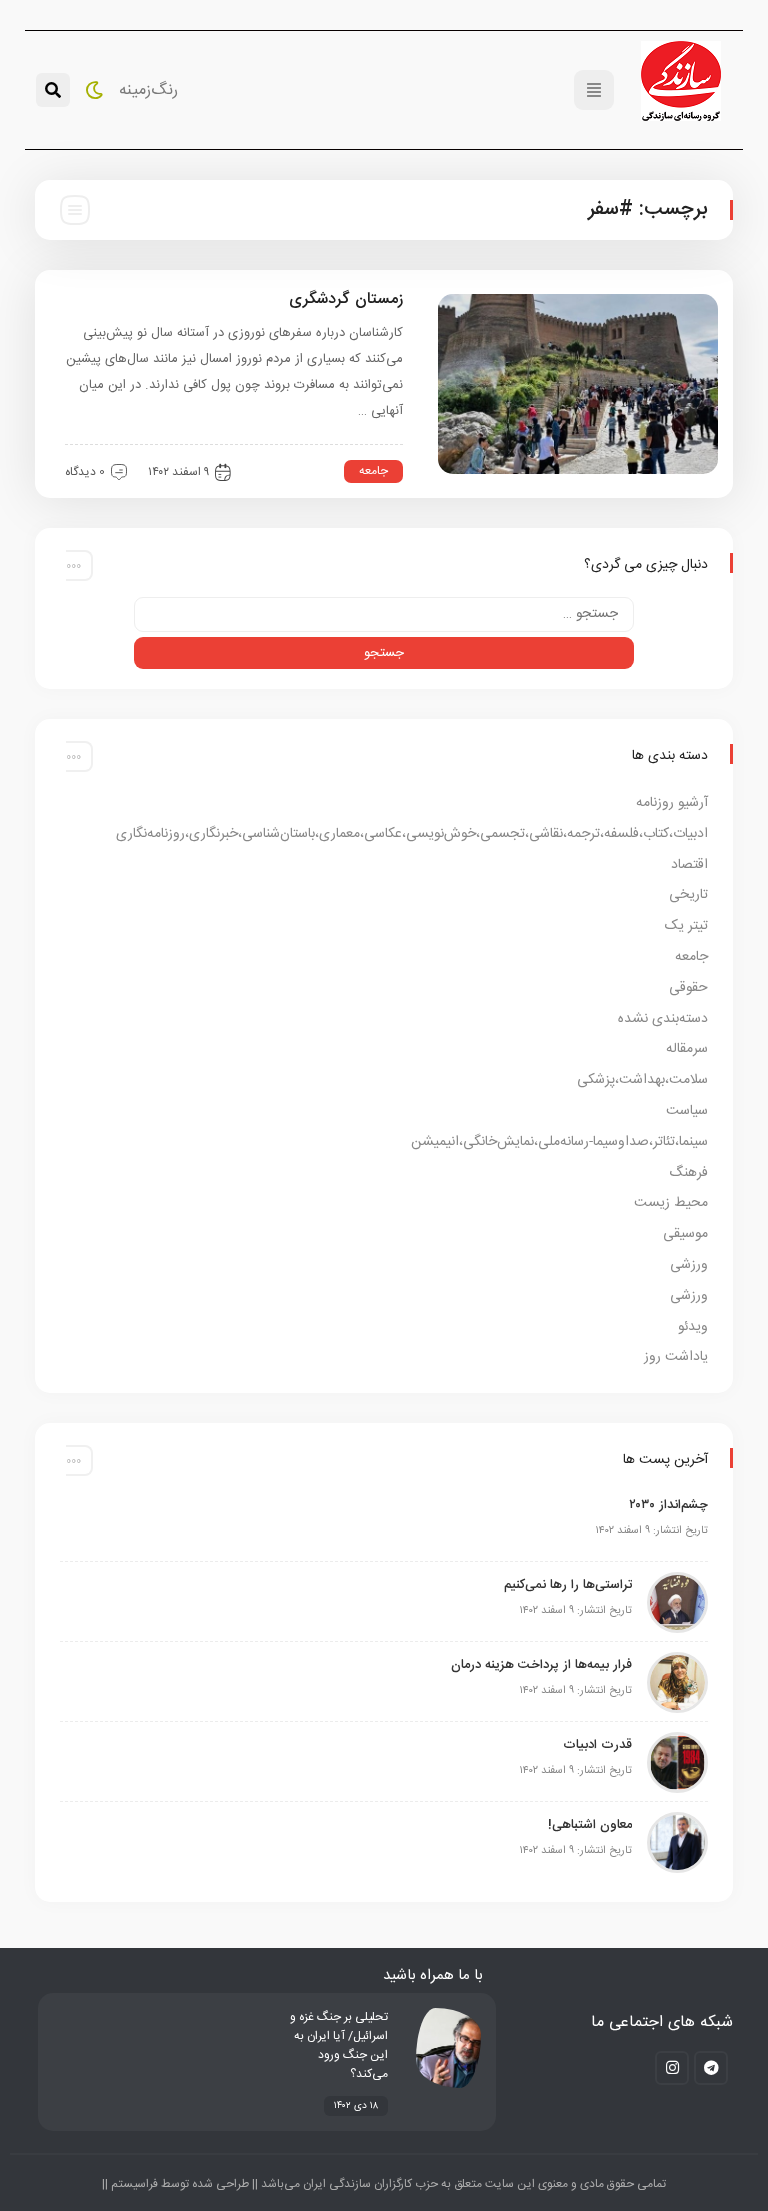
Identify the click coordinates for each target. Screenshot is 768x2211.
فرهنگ (688, 1173)
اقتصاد (689, 865)
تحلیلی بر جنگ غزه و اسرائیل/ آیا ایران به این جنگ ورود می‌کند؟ (339, 2045)
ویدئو (693, 1327)
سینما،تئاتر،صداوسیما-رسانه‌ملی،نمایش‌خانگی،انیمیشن (559, 1142)
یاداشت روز (676, 1357)
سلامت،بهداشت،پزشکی (642, 1080)
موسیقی (685, 1234)
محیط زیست (671, 1203)
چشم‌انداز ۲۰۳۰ (668, 1505)
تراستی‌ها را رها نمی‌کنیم (568, 1585)
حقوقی (688, 988)
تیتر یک (686, 926)
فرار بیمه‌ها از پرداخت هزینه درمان (541, 1665)
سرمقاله (687, 1049)
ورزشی (689, 1265)
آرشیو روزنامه (672, 803)
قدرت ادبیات (597, 1745)
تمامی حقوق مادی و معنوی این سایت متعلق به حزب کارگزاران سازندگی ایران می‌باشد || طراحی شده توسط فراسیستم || (384, 2184)
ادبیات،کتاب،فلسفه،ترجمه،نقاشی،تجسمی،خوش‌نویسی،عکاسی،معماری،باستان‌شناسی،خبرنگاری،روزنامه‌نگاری (412, 834)
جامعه (373, 471)
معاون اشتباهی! (590, 1825)
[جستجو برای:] (384, 614)
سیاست (687, 1111)
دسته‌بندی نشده (663, 1019)
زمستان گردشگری (346, 299)
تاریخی (688, 895)
